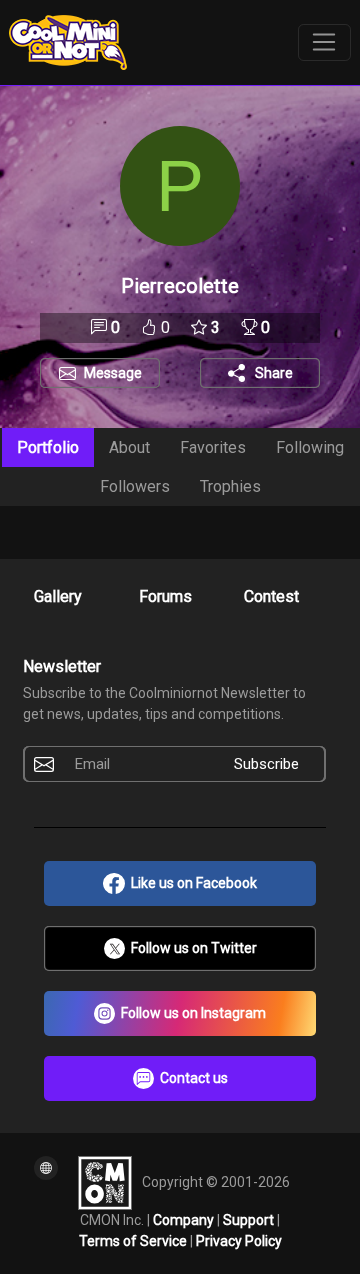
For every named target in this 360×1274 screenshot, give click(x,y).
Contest (271, 596)
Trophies (230, 486)
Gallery (58, 596)
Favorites (213, 447)
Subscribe (266, 764)
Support (250, 1220)
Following (310, 447)
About (129, 447)
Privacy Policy (239, 1241)
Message (113, 373)
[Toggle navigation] (324, 43)
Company (185, 1220)
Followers (135, 486)
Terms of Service (134, 1241)
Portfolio (48, 447)
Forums (165, 596)
